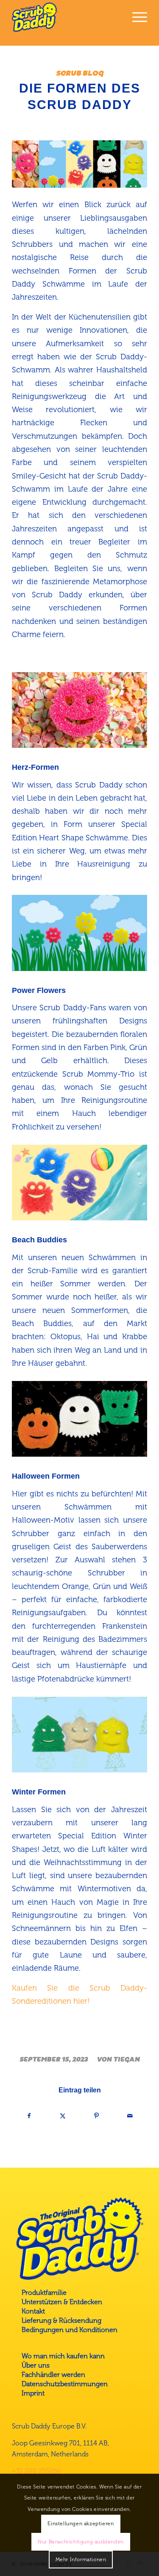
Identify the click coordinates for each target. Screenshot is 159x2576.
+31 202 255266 (36, 2471)
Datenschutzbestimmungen (65, 2384)
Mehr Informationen (81, 2560)
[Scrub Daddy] (66, 17)
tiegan (127, 2059)
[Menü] (135, 17)
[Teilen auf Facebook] (29, 2116)
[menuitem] (135, 17)
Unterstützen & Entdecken (62, 2302)
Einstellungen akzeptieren (81, 2524)
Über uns (36, 2365)
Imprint (33, 2393)
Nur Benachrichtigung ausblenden (81, 2542)
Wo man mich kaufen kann (63, 2356)
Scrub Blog (80, 73)
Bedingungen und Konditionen (70, 2330)
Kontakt (33, 2311)
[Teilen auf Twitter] (63, 2116)
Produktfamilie (44, 2293)
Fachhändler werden (53, 2375)
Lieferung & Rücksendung (61, 2320)
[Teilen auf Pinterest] (97, 2116)
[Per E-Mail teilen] (130, 2116)
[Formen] (79, 164)
